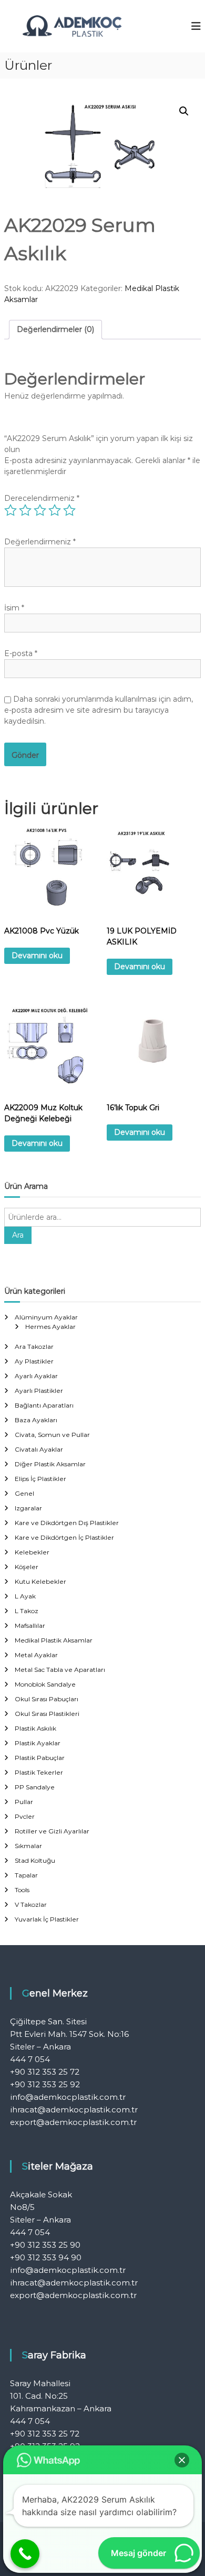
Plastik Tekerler (39, 1772)
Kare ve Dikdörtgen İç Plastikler (64, 1537)
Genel (24, 1493)
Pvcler (25, 1816)
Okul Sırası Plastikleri (47, 1714)
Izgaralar (28, 1508)
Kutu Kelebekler (40, 1581)
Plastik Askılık (35, 1728)
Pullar (24, 1802)
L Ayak (25, 1596)
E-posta (21, 653)
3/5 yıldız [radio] (40, 510)
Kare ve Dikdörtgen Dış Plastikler (67, 1523)
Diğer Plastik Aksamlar (50, 1464)
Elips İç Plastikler (40, 1479)
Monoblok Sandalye (45, 1684)
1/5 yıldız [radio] (11, 510)
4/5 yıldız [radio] (55, 510)
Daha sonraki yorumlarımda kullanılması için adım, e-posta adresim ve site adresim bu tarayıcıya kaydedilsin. (99, 710)
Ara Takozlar (34, 1346)
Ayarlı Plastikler (39, 1391)
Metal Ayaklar (36, 1655)
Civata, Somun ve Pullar (52, 1435)
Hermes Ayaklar (50, 1327)
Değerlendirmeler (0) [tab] (55, 329)
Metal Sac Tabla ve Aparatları (60, 1670)
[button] (184, 111)
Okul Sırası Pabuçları (47, 1699)
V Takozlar (31, 1904)
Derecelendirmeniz (42, 498)
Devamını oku (37, 956)
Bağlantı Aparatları (44, 1405)
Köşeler (27, 1567)
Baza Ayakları (36, 1420)
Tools (22, 1890)
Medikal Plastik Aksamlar (54, 1640)
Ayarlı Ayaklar (36, 1376)
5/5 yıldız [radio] (69, 510)
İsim (14, 608)
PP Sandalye (35, 1787)
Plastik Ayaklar (38, 1743)
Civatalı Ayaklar (39, 1449)
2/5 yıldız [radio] (25, 510)
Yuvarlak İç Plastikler (47, 1919)
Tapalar (26, 1875)
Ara (18, 1235)
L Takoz (27, 1611)
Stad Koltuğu (35, 1860)
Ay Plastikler (34, 1361)
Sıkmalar (28, 1846)
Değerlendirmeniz (40, 542)
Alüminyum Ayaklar (46, 1317)
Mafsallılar (30, 1625)
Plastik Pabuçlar (40, 1758)
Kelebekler (32, 1552)
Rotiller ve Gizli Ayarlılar (52, 1831)
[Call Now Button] (25, 2554)
